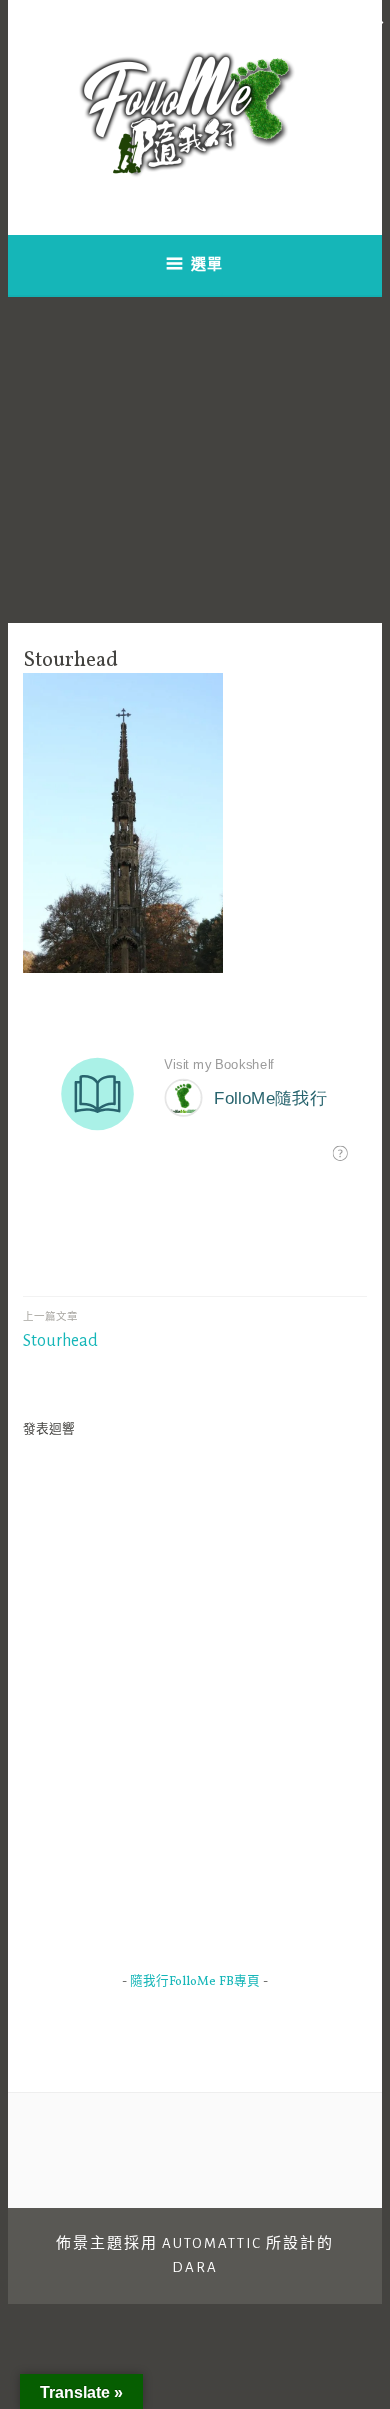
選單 (207, 264)
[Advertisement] (195, 460)
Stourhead (60, 1330)
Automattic (212, 2243)
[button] (375, 20)
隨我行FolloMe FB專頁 (195, 1982)
